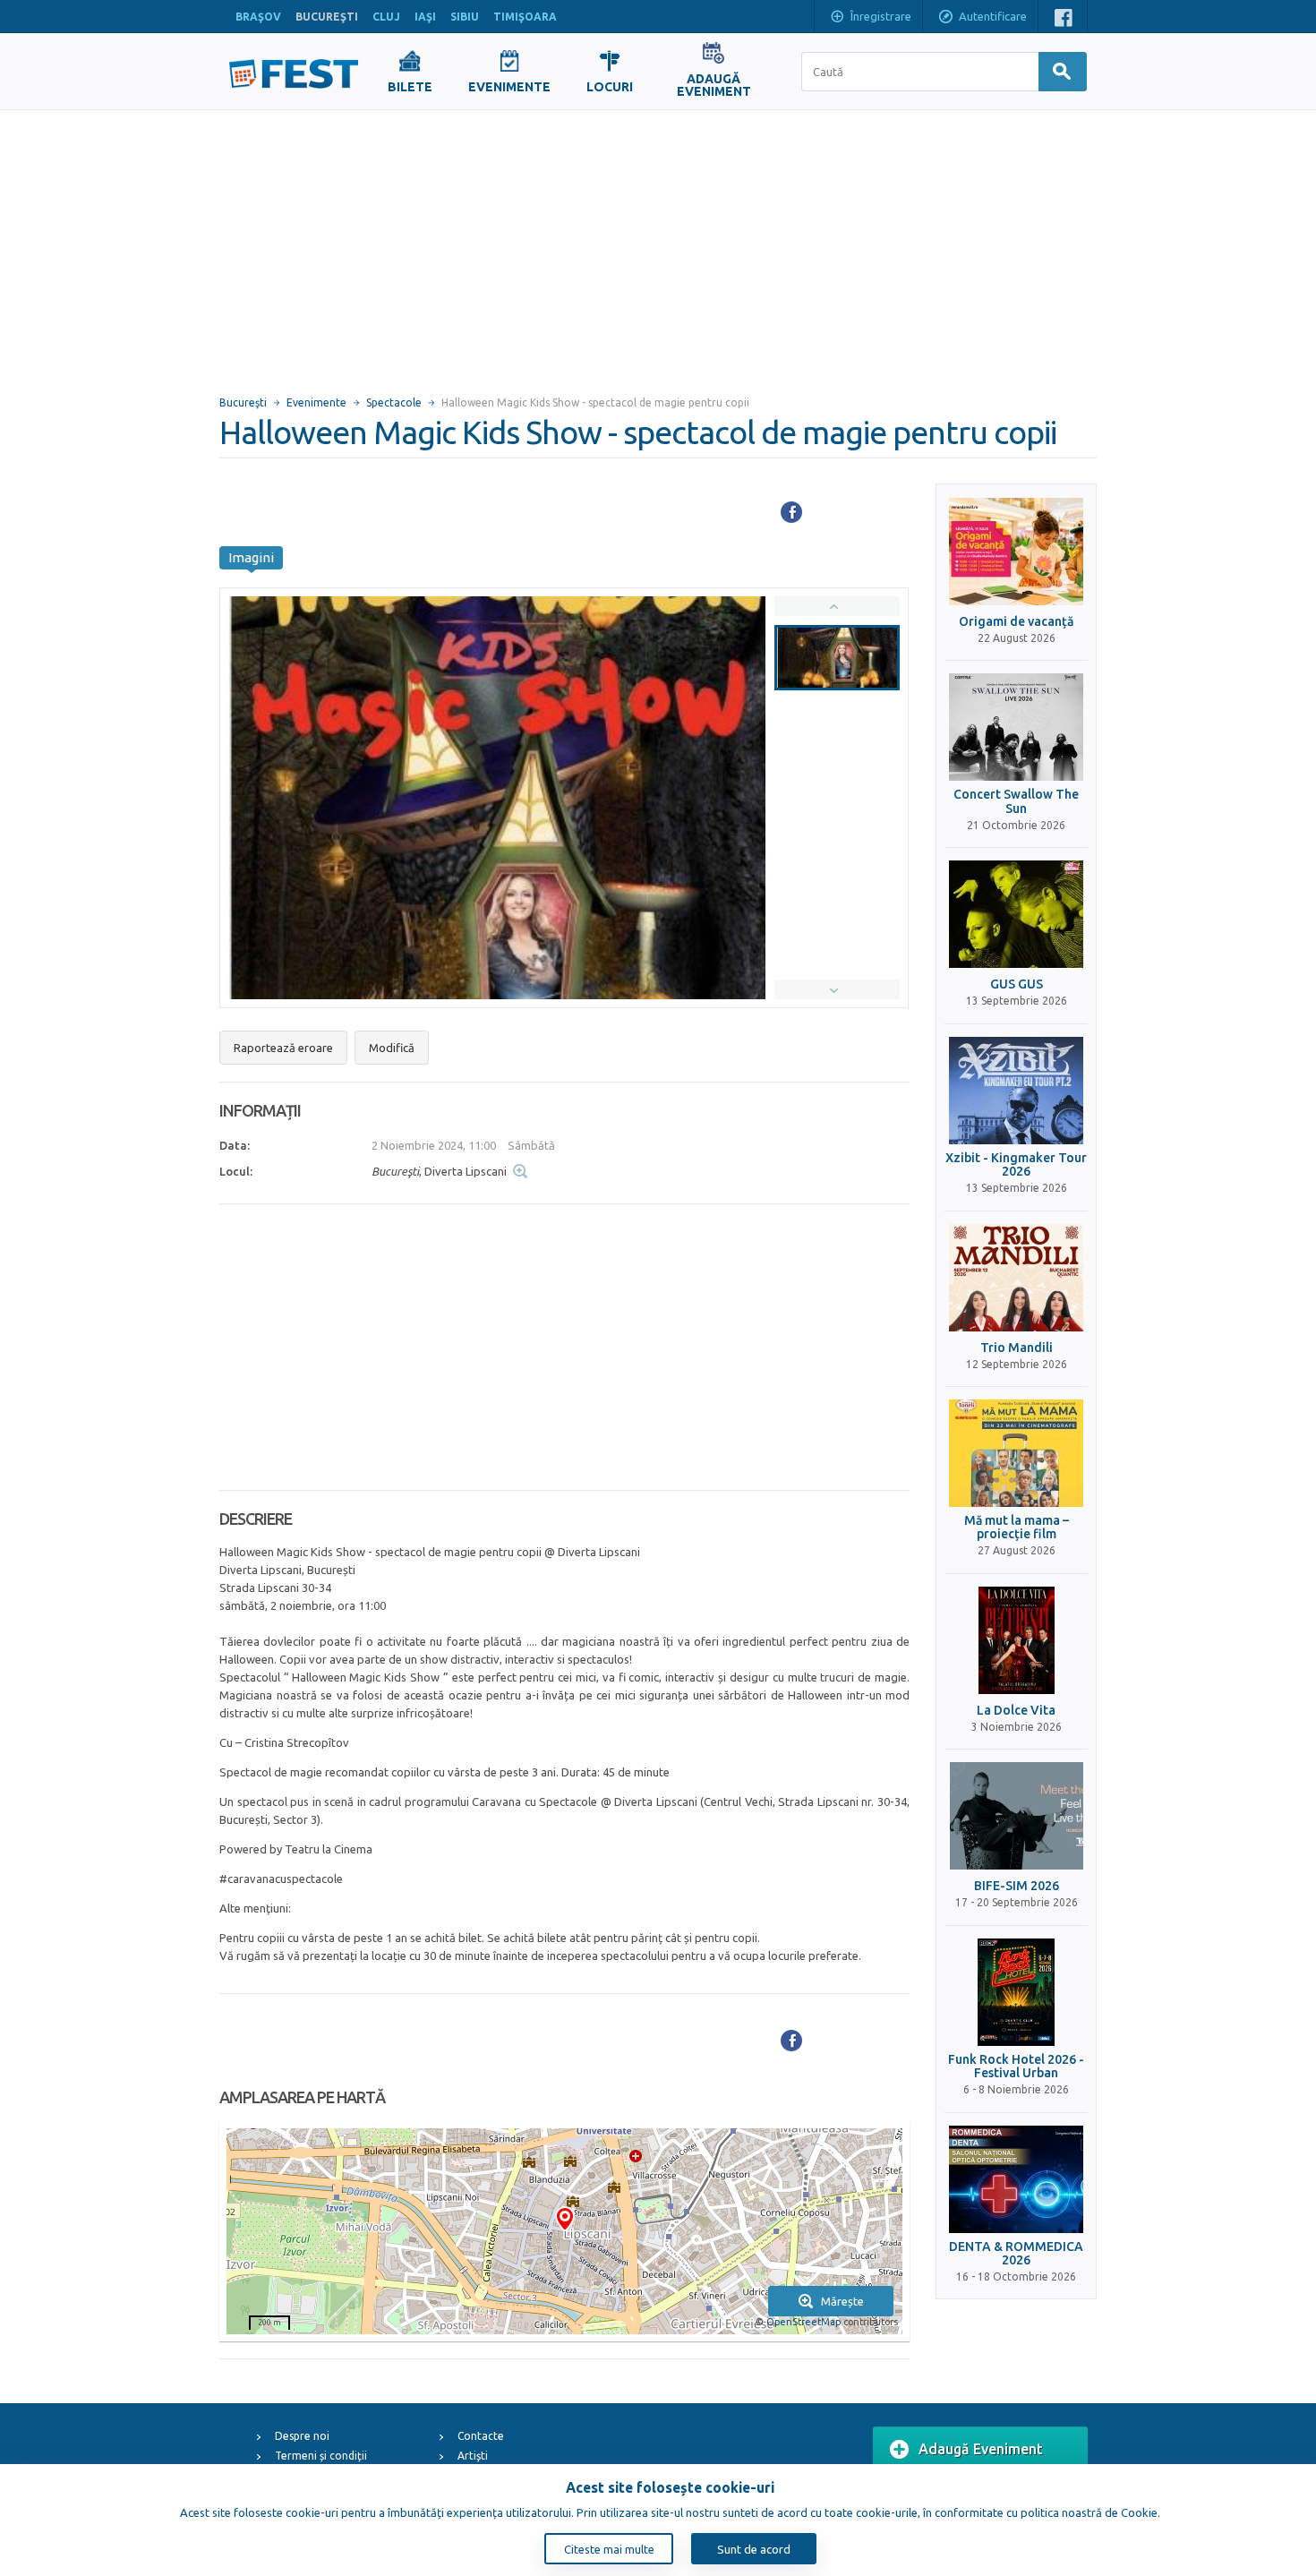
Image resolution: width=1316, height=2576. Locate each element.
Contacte (481, 2436)
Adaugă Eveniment (981, 2449)
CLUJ (386, 17)
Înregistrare (881, 16)
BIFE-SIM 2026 (1017, 1886)
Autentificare (993, 16)
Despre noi (302, 2436)
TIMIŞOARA (525, 17)
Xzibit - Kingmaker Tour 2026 (1016, 1165)
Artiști (473, 2456)
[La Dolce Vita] (1016, 1640)
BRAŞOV (258, 17)
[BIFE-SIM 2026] (1016, 1816)
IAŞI (425, 17)
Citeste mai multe (609, 2549)
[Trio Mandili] (1016, 1278)
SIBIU (465, 17)
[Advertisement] (658, 244)
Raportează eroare (283, 1048)
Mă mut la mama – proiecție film (1017, 1528)
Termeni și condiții (321, 2456)
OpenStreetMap (803, 2322)
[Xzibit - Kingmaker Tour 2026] (1016, 1091)
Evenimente (316, 402)
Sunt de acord (754, 2549)
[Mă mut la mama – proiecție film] (1016, 1453)
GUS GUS (1017, 984)
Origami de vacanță (1016, 622)
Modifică (392, 1048)
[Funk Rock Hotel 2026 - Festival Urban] (1016, 1992)
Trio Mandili (1017, 1348)
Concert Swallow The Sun (1016, 801)
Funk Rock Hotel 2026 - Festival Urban (1016, 2067)
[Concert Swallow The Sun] (1016, 727)
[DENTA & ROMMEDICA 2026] (1016, 2179)
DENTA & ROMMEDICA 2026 (1016, 2254)
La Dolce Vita (1016, 1711)
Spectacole (394, 402)
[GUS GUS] (1016, 914)
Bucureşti (243, 402)
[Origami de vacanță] (1016, 552)
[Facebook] (791, 512)
